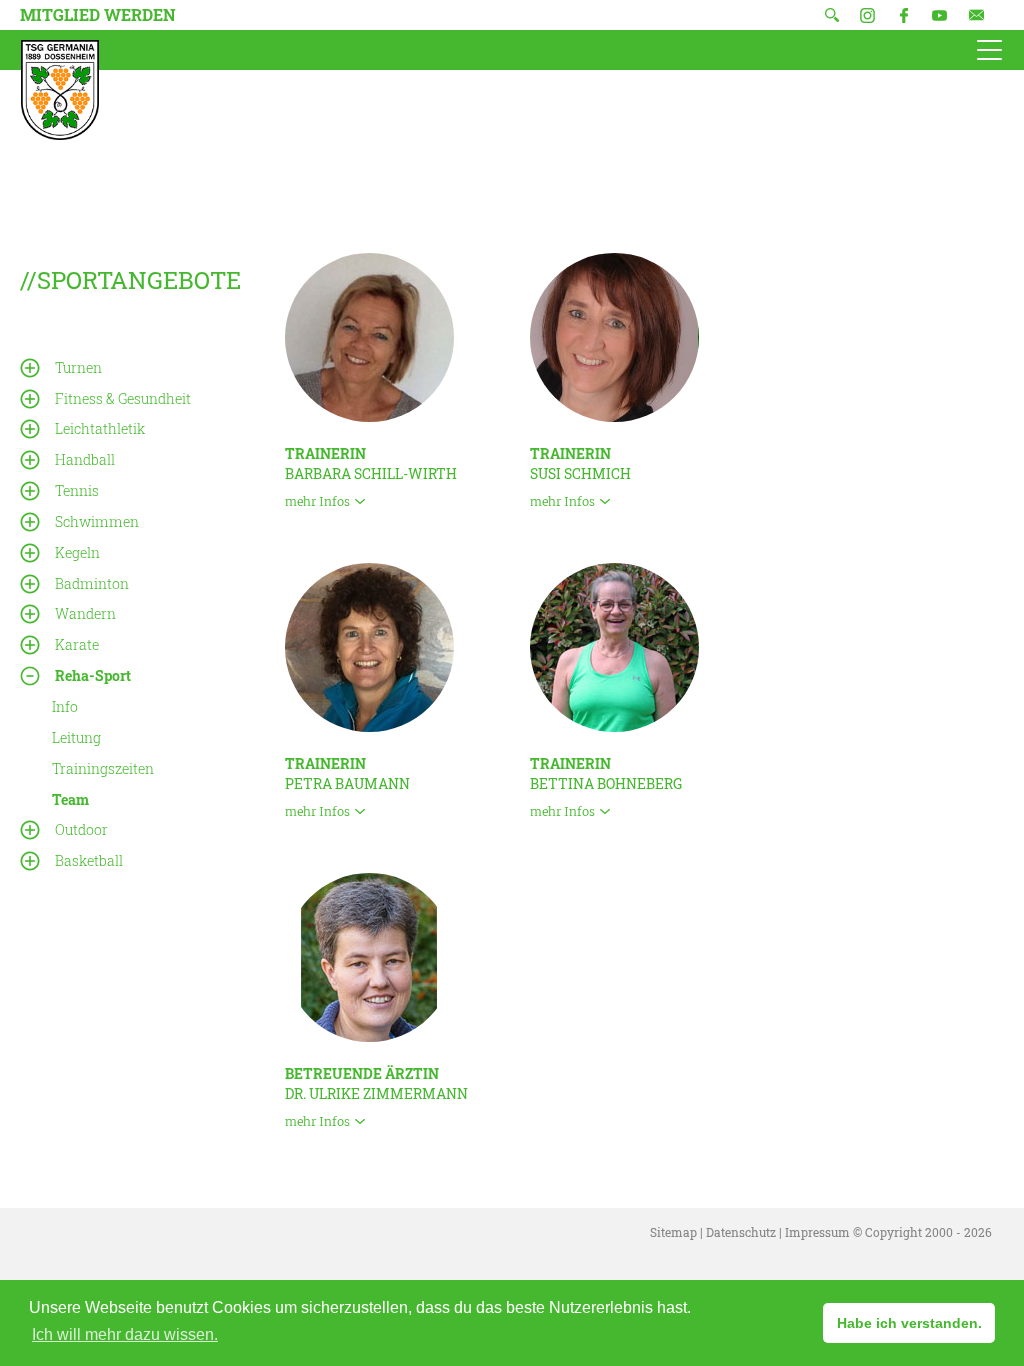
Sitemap (673, 1232)
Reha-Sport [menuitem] (93, 675)
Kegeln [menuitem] (77, 552)
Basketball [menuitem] (89, 860)
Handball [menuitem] (85, 459)
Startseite (60, 90)
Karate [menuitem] (77, 644)
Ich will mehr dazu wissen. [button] (125, 1334)
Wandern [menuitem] (85, 613)
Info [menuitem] (65, 706)
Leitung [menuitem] (76, 737)
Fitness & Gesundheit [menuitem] (123, 398)
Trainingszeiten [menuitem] (103, 768)
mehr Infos (317, 501)
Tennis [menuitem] (77, 490)
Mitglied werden (98, 14)
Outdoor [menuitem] (81, 829)
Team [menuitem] (70, 798)
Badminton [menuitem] (92, 583)
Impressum (817, 1232)
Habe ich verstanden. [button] (909, 1323)
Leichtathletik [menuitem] (100, 428)
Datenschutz (741, 1232)
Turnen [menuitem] (78, 367)
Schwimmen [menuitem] (97, 521)
